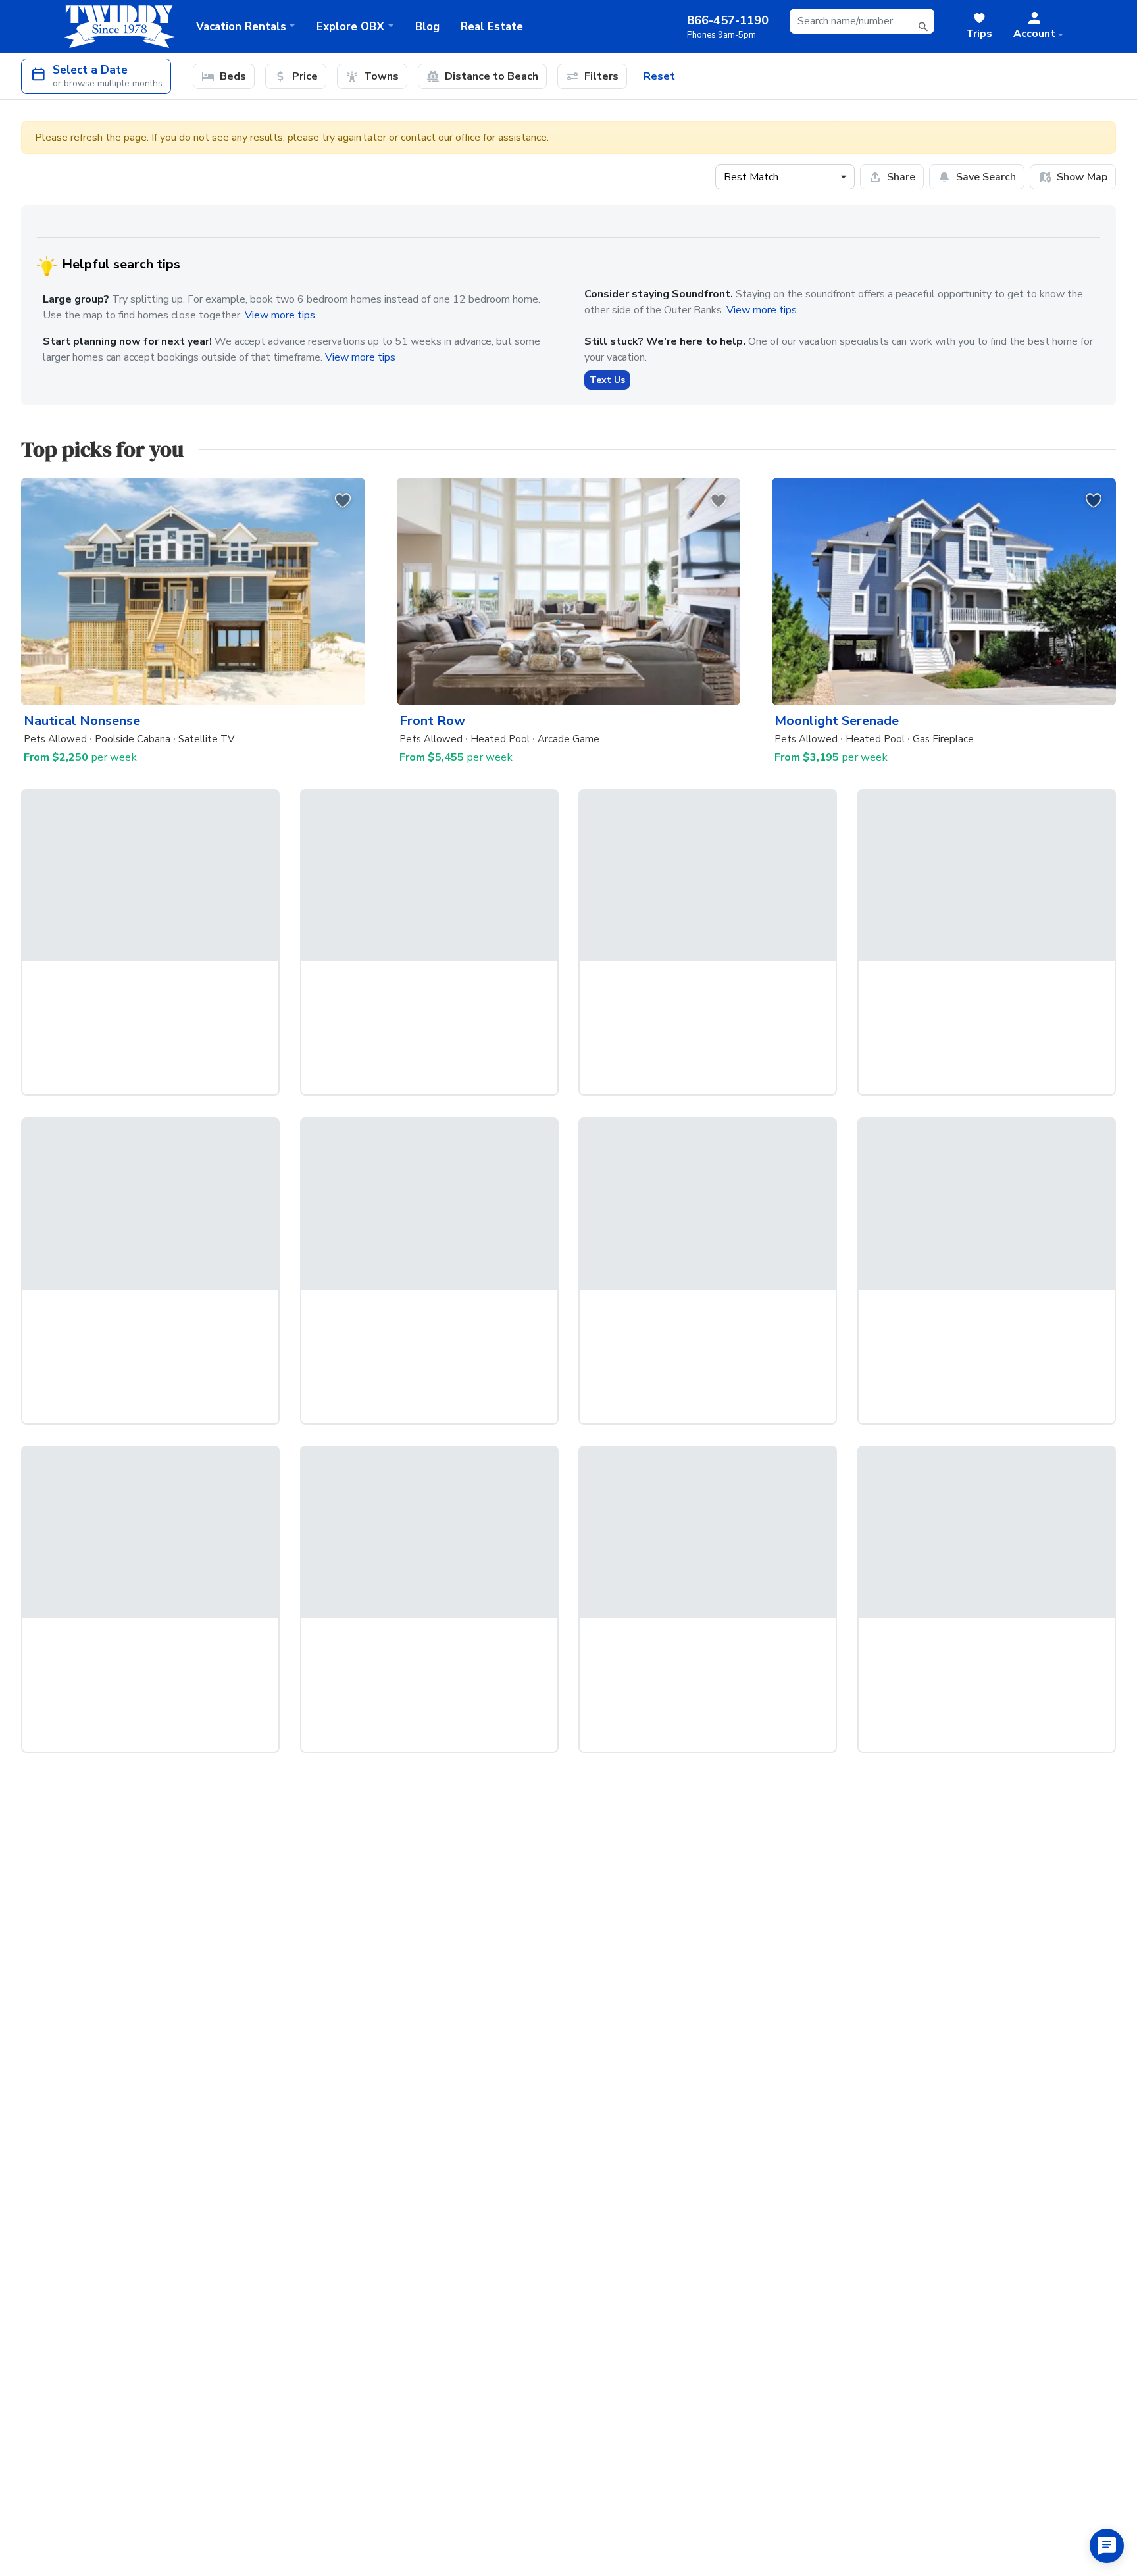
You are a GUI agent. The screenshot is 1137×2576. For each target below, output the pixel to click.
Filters (601, 76)
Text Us (607, 380)
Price (305, 76)
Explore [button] (350, 27)
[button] (1038, 26)
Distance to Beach (492, 76)
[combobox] (862, 21)
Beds (233, 76)
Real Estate (492, 27)
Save (986, 177)
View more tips (280, 315)
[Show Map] (1073, 177)
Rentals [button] (241, 27)
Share (901, 177)
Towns (381, 76)
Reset (659, 76)
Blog (427, 27)
